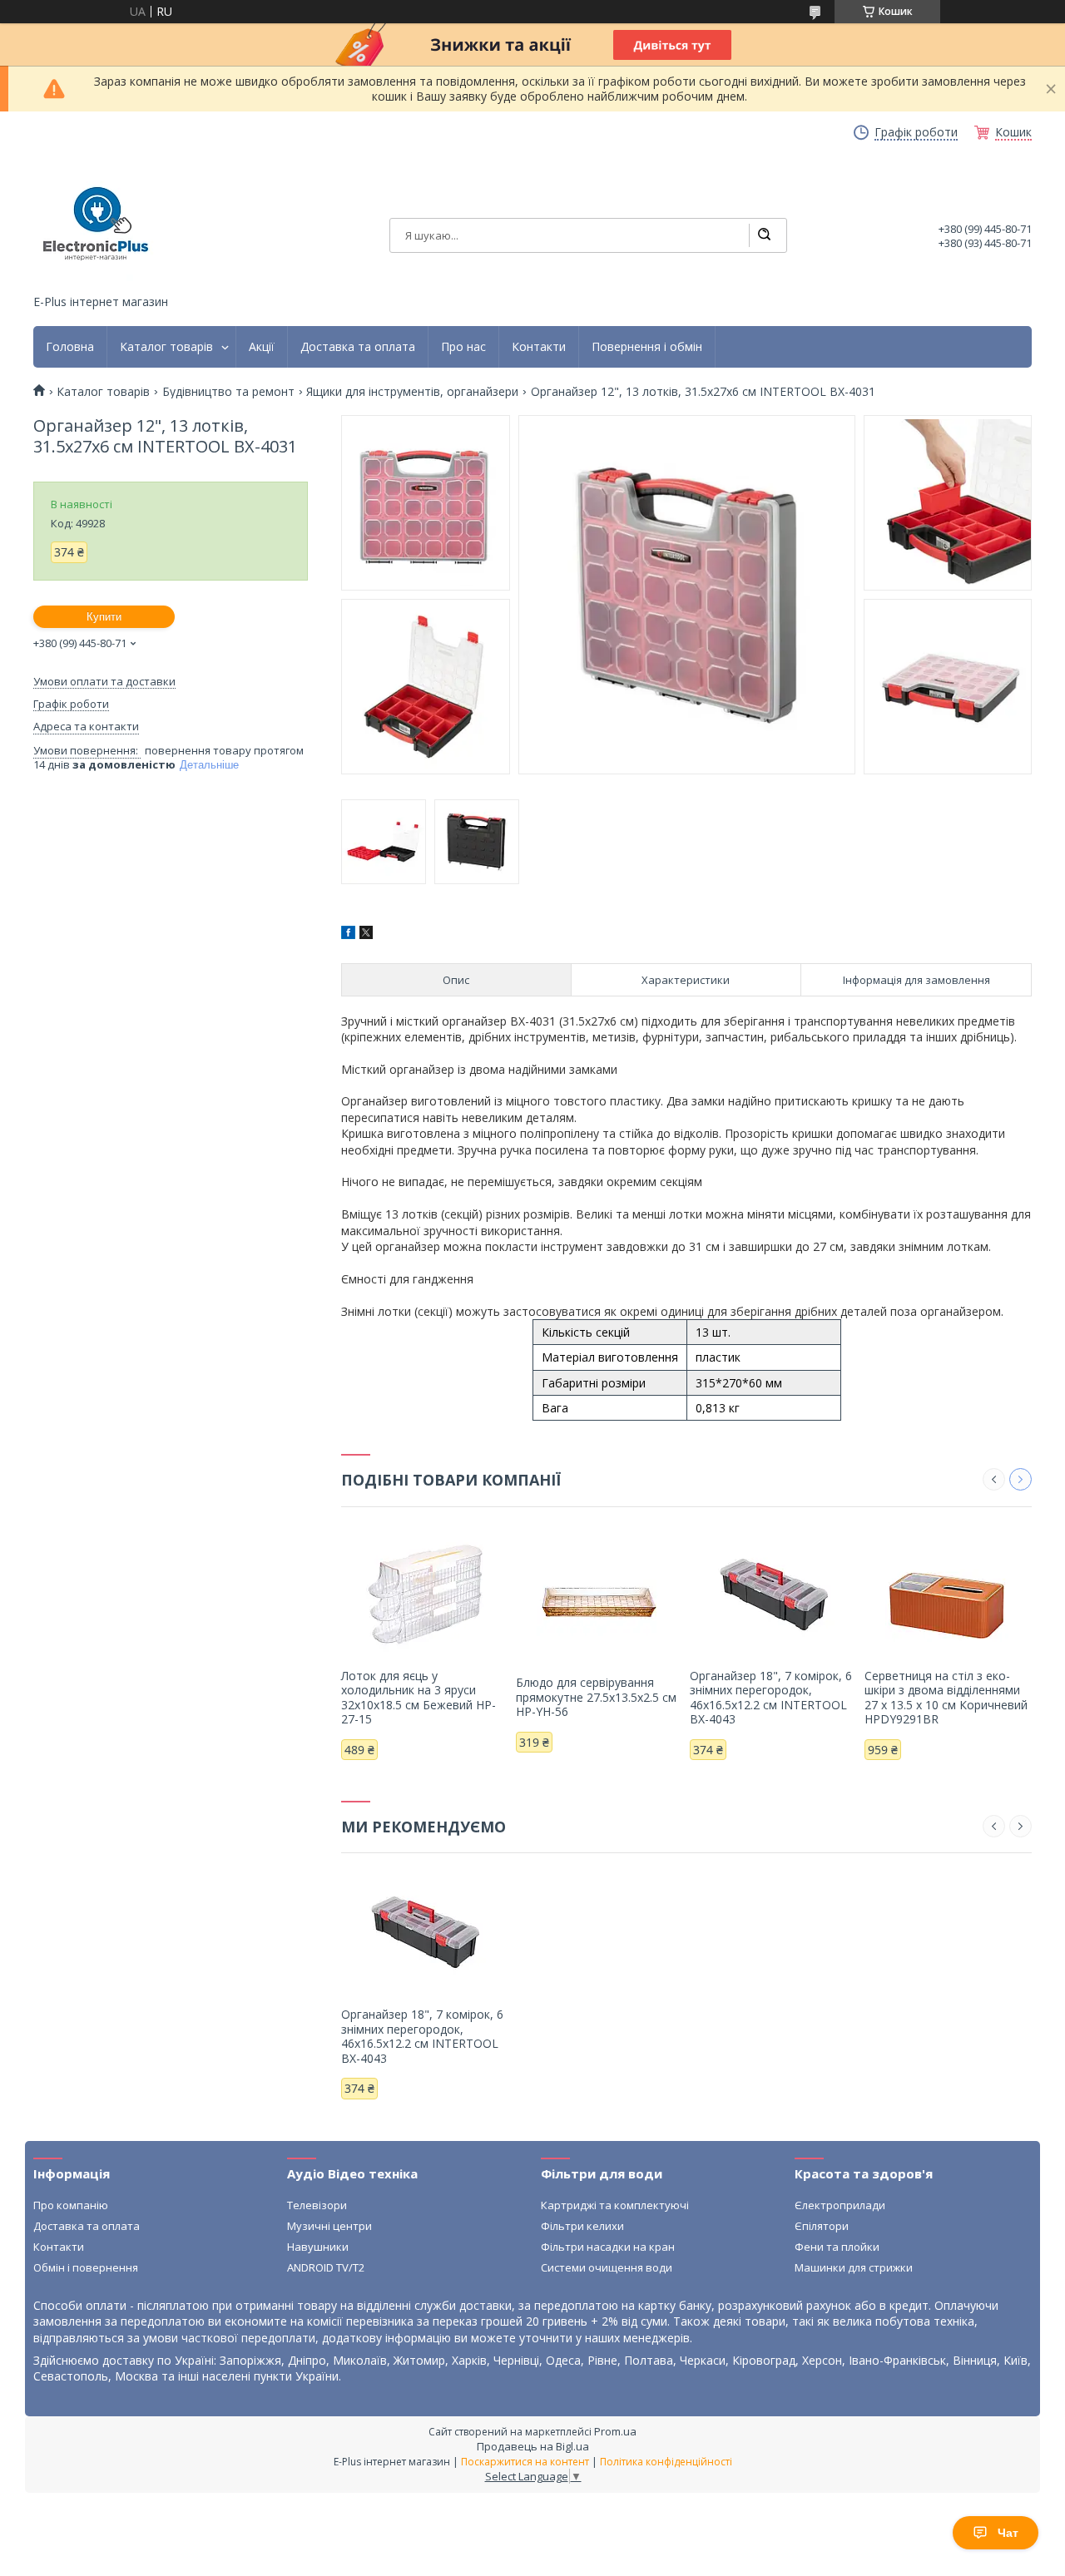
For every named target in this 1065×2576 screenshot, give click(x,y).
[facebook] (348, 934)
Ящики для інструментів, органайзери (412, 392)
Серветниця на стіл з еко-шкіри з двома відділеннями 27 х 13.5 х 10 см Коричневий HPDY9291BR (946, 1698)
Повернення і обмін (647, 347)
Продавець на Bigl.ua (533, 2446)
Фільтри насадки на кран (608, 2247)
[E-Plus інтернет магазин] (96, 224)
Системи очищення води (607, 2267)
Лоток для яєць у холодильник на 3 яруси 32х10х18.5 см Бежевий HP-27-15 (419, 1698)
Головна (70, 347)
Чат (1008, 2533)
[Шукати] (764, 235)
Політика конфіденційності (666, 2462)
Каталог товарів (166, 347)
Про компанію (71, 2205)
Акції (262, 347)
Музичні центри (329, 2226)
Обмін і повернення (86, 2267)
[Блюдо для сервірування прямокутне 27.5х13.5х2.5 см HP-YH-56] (599, 1600)
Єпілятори (822, 2226)
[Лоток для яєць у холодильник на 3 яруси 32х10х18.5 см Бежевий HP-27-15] (425, 1594)
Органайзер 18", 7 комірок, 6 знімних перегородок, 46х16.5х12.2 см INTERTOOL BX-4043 (771, 1698)
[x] (366, 934)
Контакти (539, 347)
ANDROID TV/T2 (326, 2267)
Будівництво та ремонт (228, 392)
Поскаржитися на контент (525, 2462)
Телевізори (317, 2205)
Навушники (318, 2247)
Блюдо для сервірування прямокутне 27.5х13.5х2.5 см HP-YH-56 (596, 1697)
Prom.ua (615, 2431)
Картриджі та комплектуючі (615, 2205)
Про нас (463, 347)
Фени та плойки (837, 2247)
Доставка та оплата (358, 347)
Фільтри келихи (582, 2226)
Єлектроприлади (840, 2205)
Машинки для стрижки (854, 2267)
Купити (104, 617)
